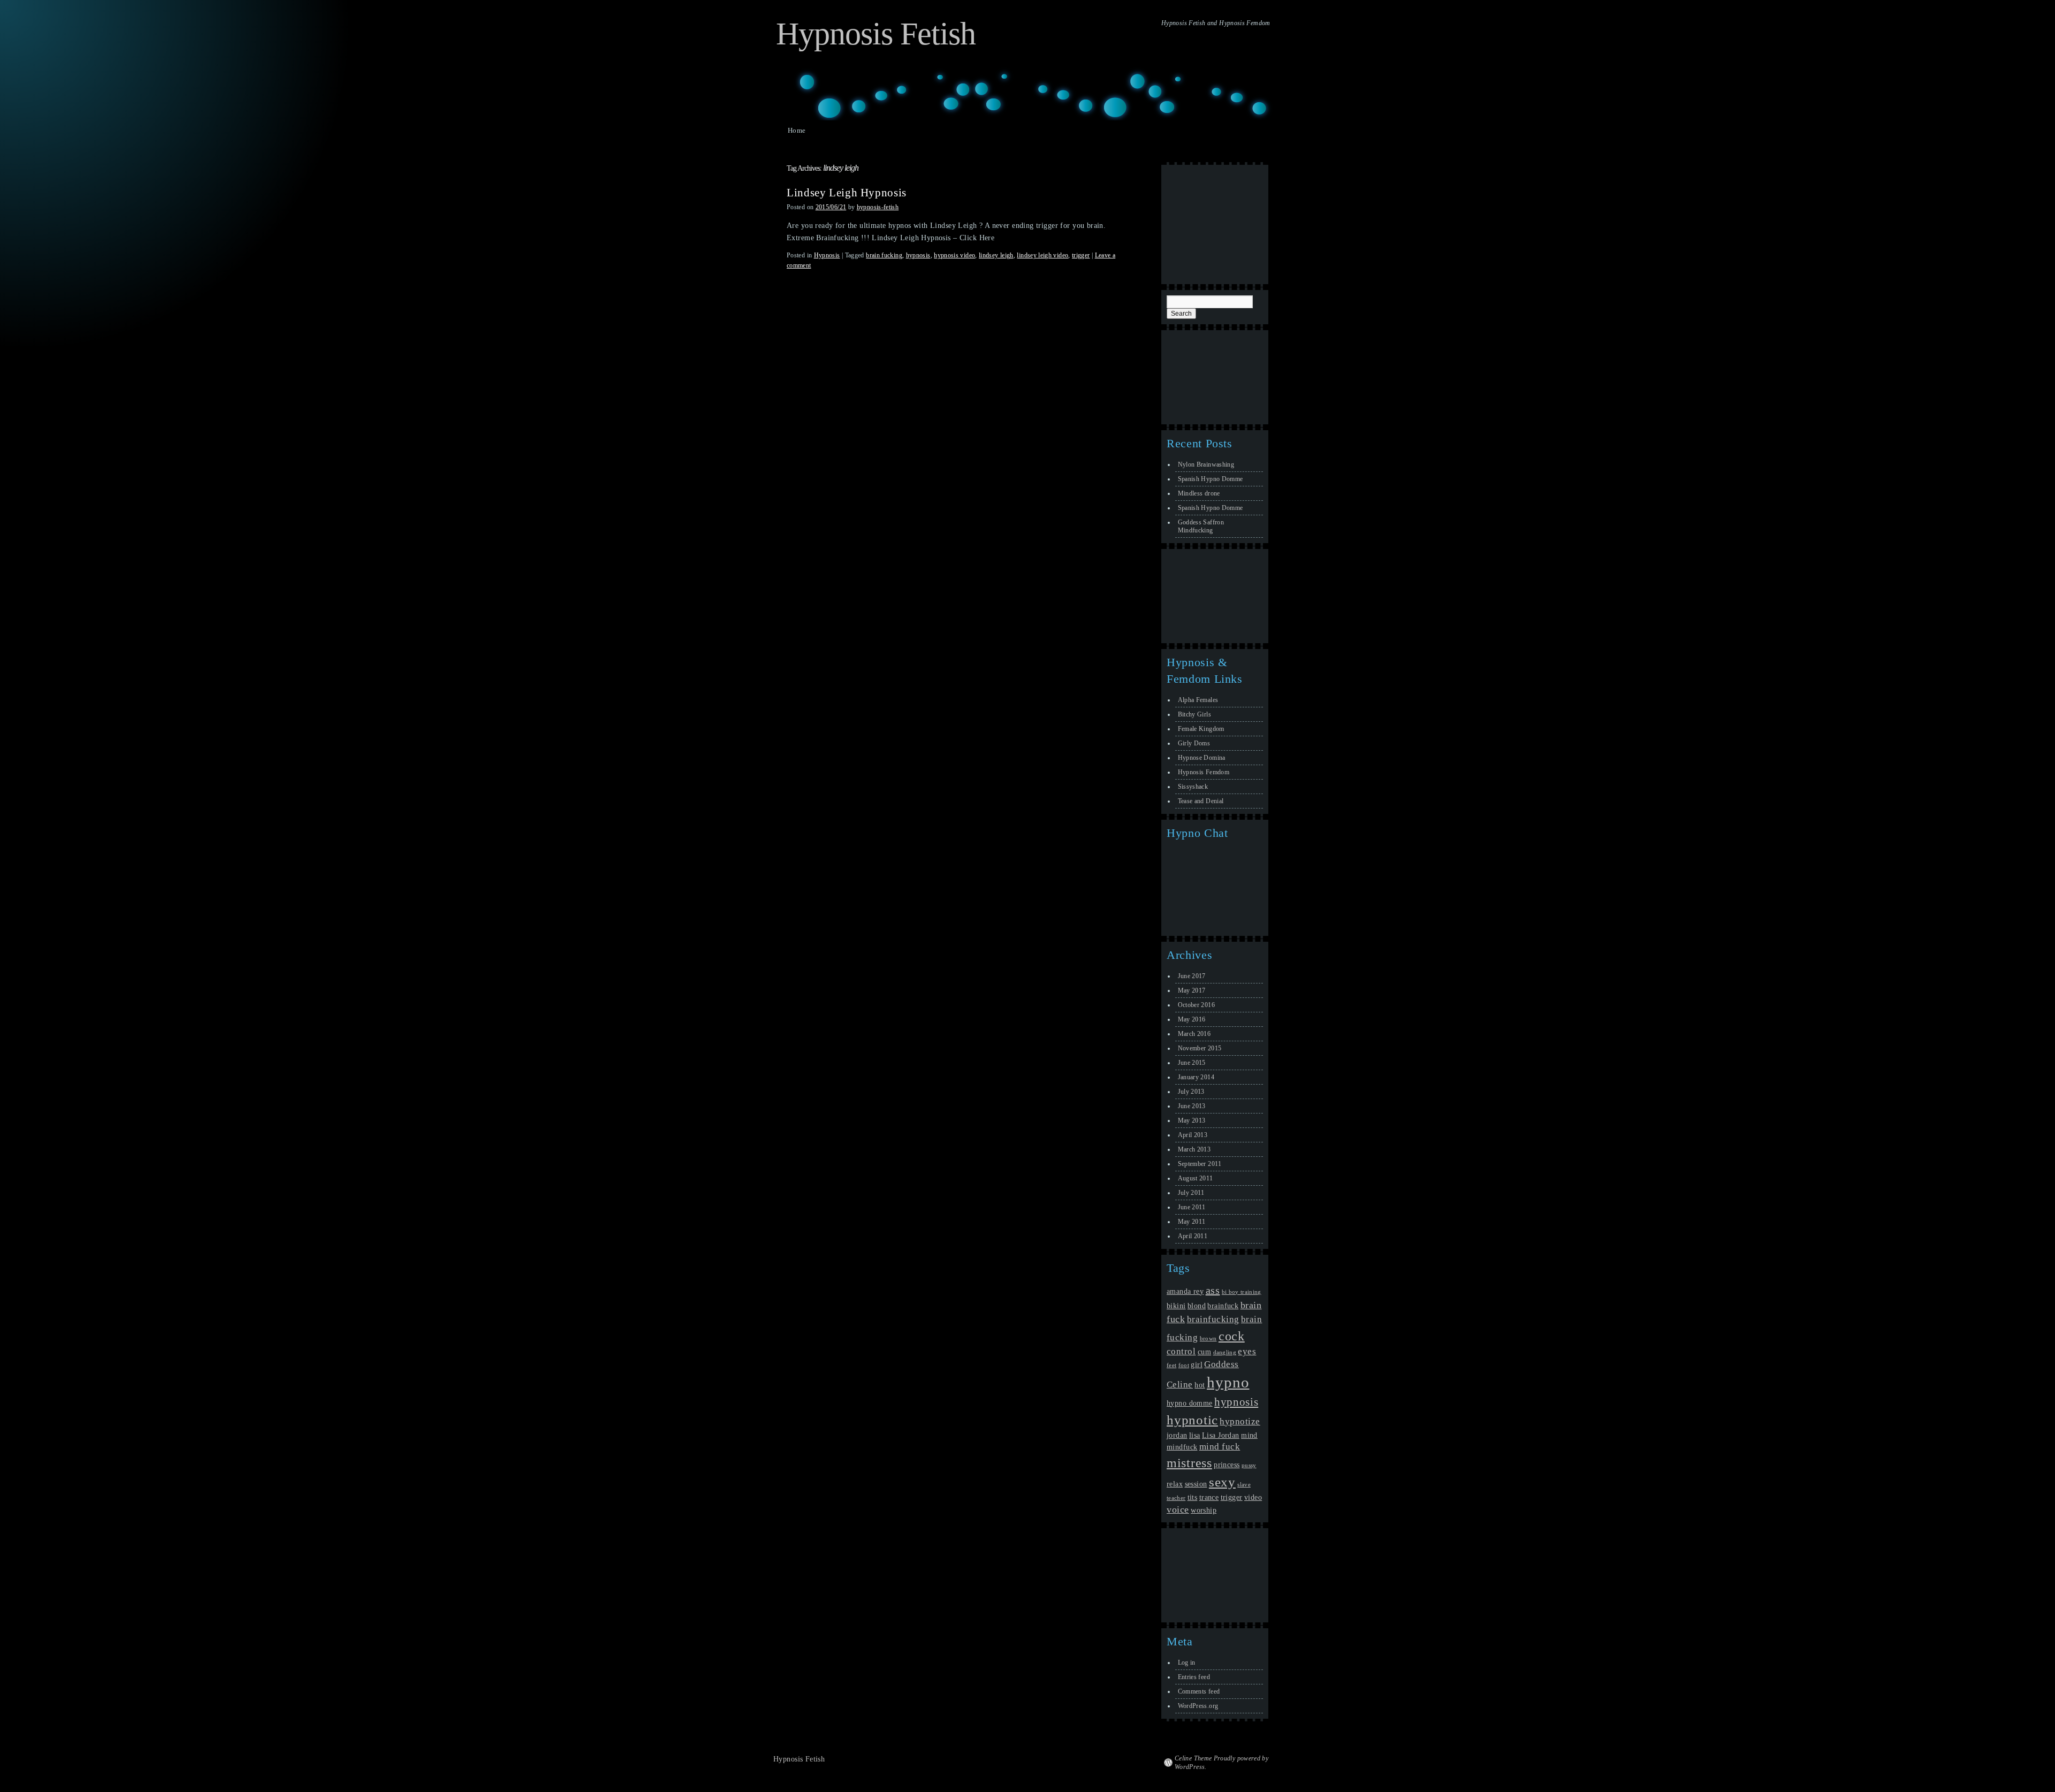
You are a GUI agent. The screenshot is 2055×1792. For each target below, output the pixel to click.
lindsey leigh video (1042, 255)
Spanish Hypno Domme (1211, 479)
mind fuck (1220, 1447)
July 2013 (1191, 1092)
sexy (1222, 1482)
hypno (1228, 1382)
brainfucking (1213, 1319)
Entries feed (1194, 1677)
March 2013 (1194, 1149)
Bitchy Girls (1194, 714)
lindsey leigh (996, 255)
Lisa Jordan (1221, 1435)
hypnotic (1192, 1420)
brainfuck (1223, 1306)
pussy (1249, 1465)
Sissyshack (1193, 787)
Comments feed (1199, 1691)
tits (1193, 1497)
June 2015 (1192, 1063)
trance (1209, 1497)
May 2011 (1192, 1222)
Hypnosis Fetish (876, 34)
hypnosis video (954, 255)
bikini (1176, 1306)
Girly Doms (1194, 743)
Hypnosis (827, 255)
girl (1197, 1364)
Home (797, 130)
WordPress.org (1198, 1706)
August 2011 (1196, 1178)
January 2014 (1196, 1077)
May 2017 (1192, 990)
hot (1200, 1385)
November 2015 (1200, 1048)
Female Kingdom (1201, 729)
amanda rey (1185, 1291)
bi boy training (1242, 1292)
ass (1213, 1290)
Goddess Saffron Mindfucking (1201, 526)
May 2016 (1192, 1019)
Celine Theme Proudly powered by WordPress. (1221, 1763)
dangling (1225, 1352)
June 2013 (1192, 1106)
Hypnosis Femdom (1204, 772)
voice (1178, 1509)
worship (1204, 1510)
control (1181, 1351)
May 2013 (1192, 1120)
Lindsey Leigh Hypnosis (847, 193)
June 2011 (1192, 1207)
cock (1232, 1336)
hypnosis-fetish (878, 207)
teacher (1176, 1498)
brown (1208, 1339)
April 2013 (1193, 1135)
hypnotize (1240, 1421)
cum (1204, 1352)
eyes (1247, 1351)
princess (1227, 1465)
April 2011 (1193, 1236)
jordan (1177, 1435)
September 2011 (1200, 1164)
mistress (1189, 1463)
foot (1184, 1365)
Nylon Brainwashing (1206, 464)
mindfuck (1182, 1447)
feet (1171, 1365)
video (1253, 1497)
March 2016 (1194, 1034)
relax (1175, 1484)
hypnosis (918, 255)
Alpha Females (1198, 700)
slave (1244, 1485)
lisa (1195, 1435)
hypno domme (1190, 1403)
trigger (1081, 255)
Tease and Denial (1201, 801)
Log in (1187, 1663)
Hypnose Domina (1202, 758)
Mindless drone (1199, 493)
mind (1249, 1435)
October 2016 (1196, 1005)
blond (1197, 1306)
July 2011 (1191, 1193)
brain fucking (884, 255)
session (1196, 1484)
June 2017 (1192, 976)
